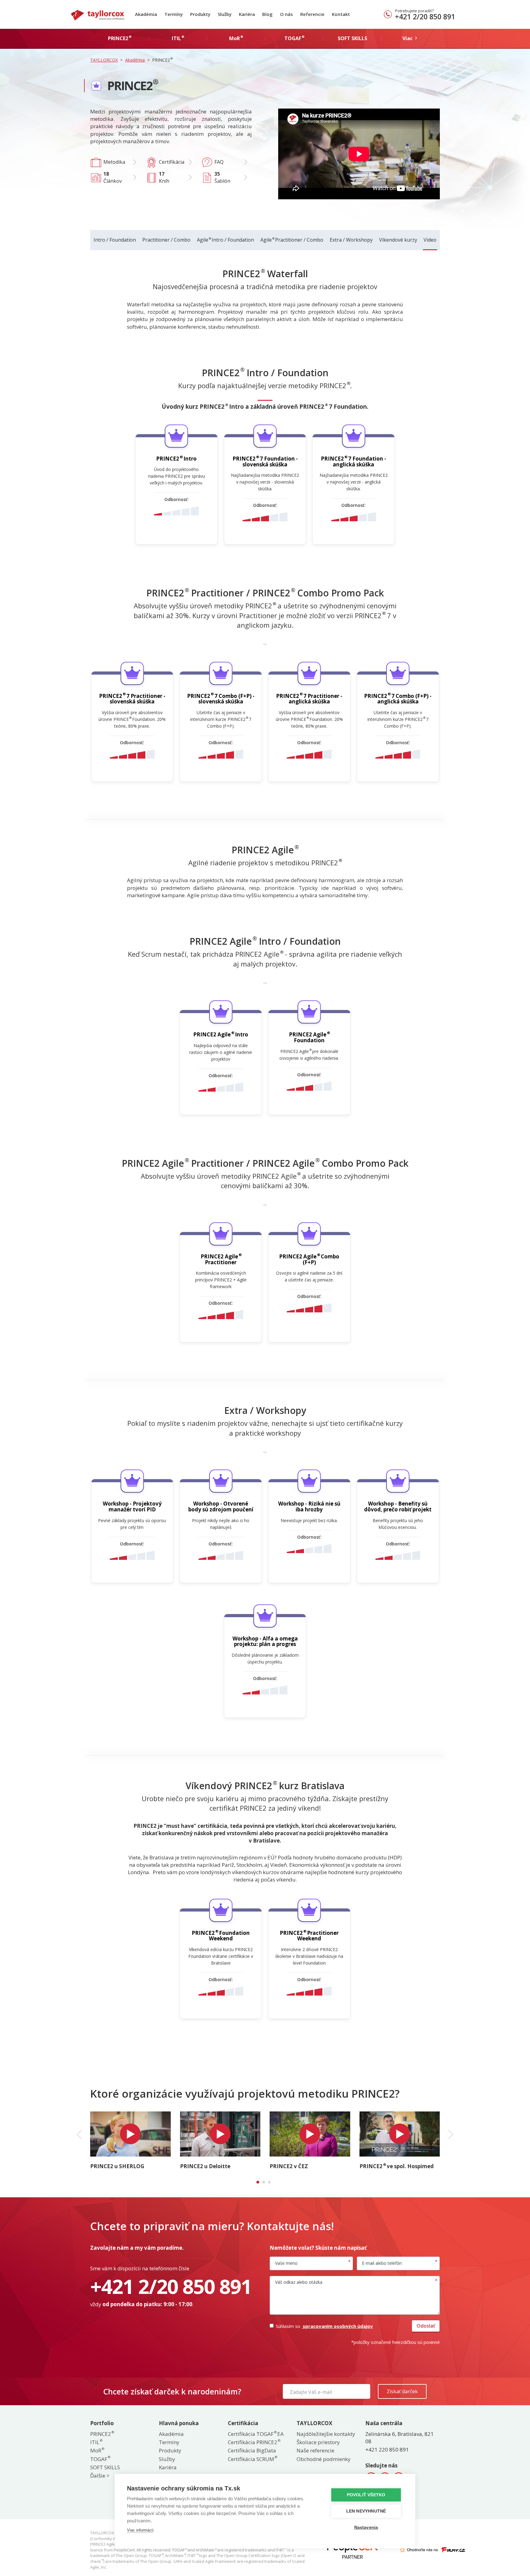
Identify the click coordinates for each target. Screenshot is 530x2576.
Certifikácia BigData (252, 2450)
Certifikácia (172, 162)
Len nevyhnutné (366, 2511)
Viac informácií (140, 2530)
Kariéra (247, 14)
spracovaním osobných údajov (337, 2326)
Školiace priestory (318, 2442)
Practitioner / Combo (166, 240)
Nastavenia (366, 2527)
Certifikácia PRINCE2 (254, 2442)
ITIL (96, 2442)
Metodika (114, 162)
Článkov (113, 177)
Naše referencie (315, 2450)
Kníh (164, 177)
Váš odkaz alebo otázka (299, 2282)
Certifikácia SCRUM (252, 2459)
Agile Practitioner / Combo (292, 240)
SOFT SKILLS (105, 2467)
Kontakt (341, 14)
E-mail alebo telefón (382, 2263)
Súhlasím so (324, 2326)
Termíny (174, 14)
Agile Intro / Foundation (225, 240)
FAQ (219, 162)
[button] (79, 2134)
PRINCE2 (102, 2434)
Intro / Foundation (115, 240)
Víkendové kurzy (398, 240)
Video (430, 240)
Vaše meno (286, 2263)
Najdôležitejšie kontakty (326, 2434)
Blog (267, 14)
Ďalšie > (100, 2476)
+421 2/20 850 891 (425, 17)
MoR (97, 2450)
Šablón (222, 177)
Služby (225, 14)
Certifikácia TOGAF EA (256, 2434)
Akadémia (146, 14)
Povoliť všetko (366, 2495)
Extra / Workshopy (351, 240)
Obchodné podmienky (324, 2459)
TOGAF (100, 2459)
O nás (286, 14)
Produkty (200, 14)
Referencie (312, 14)
